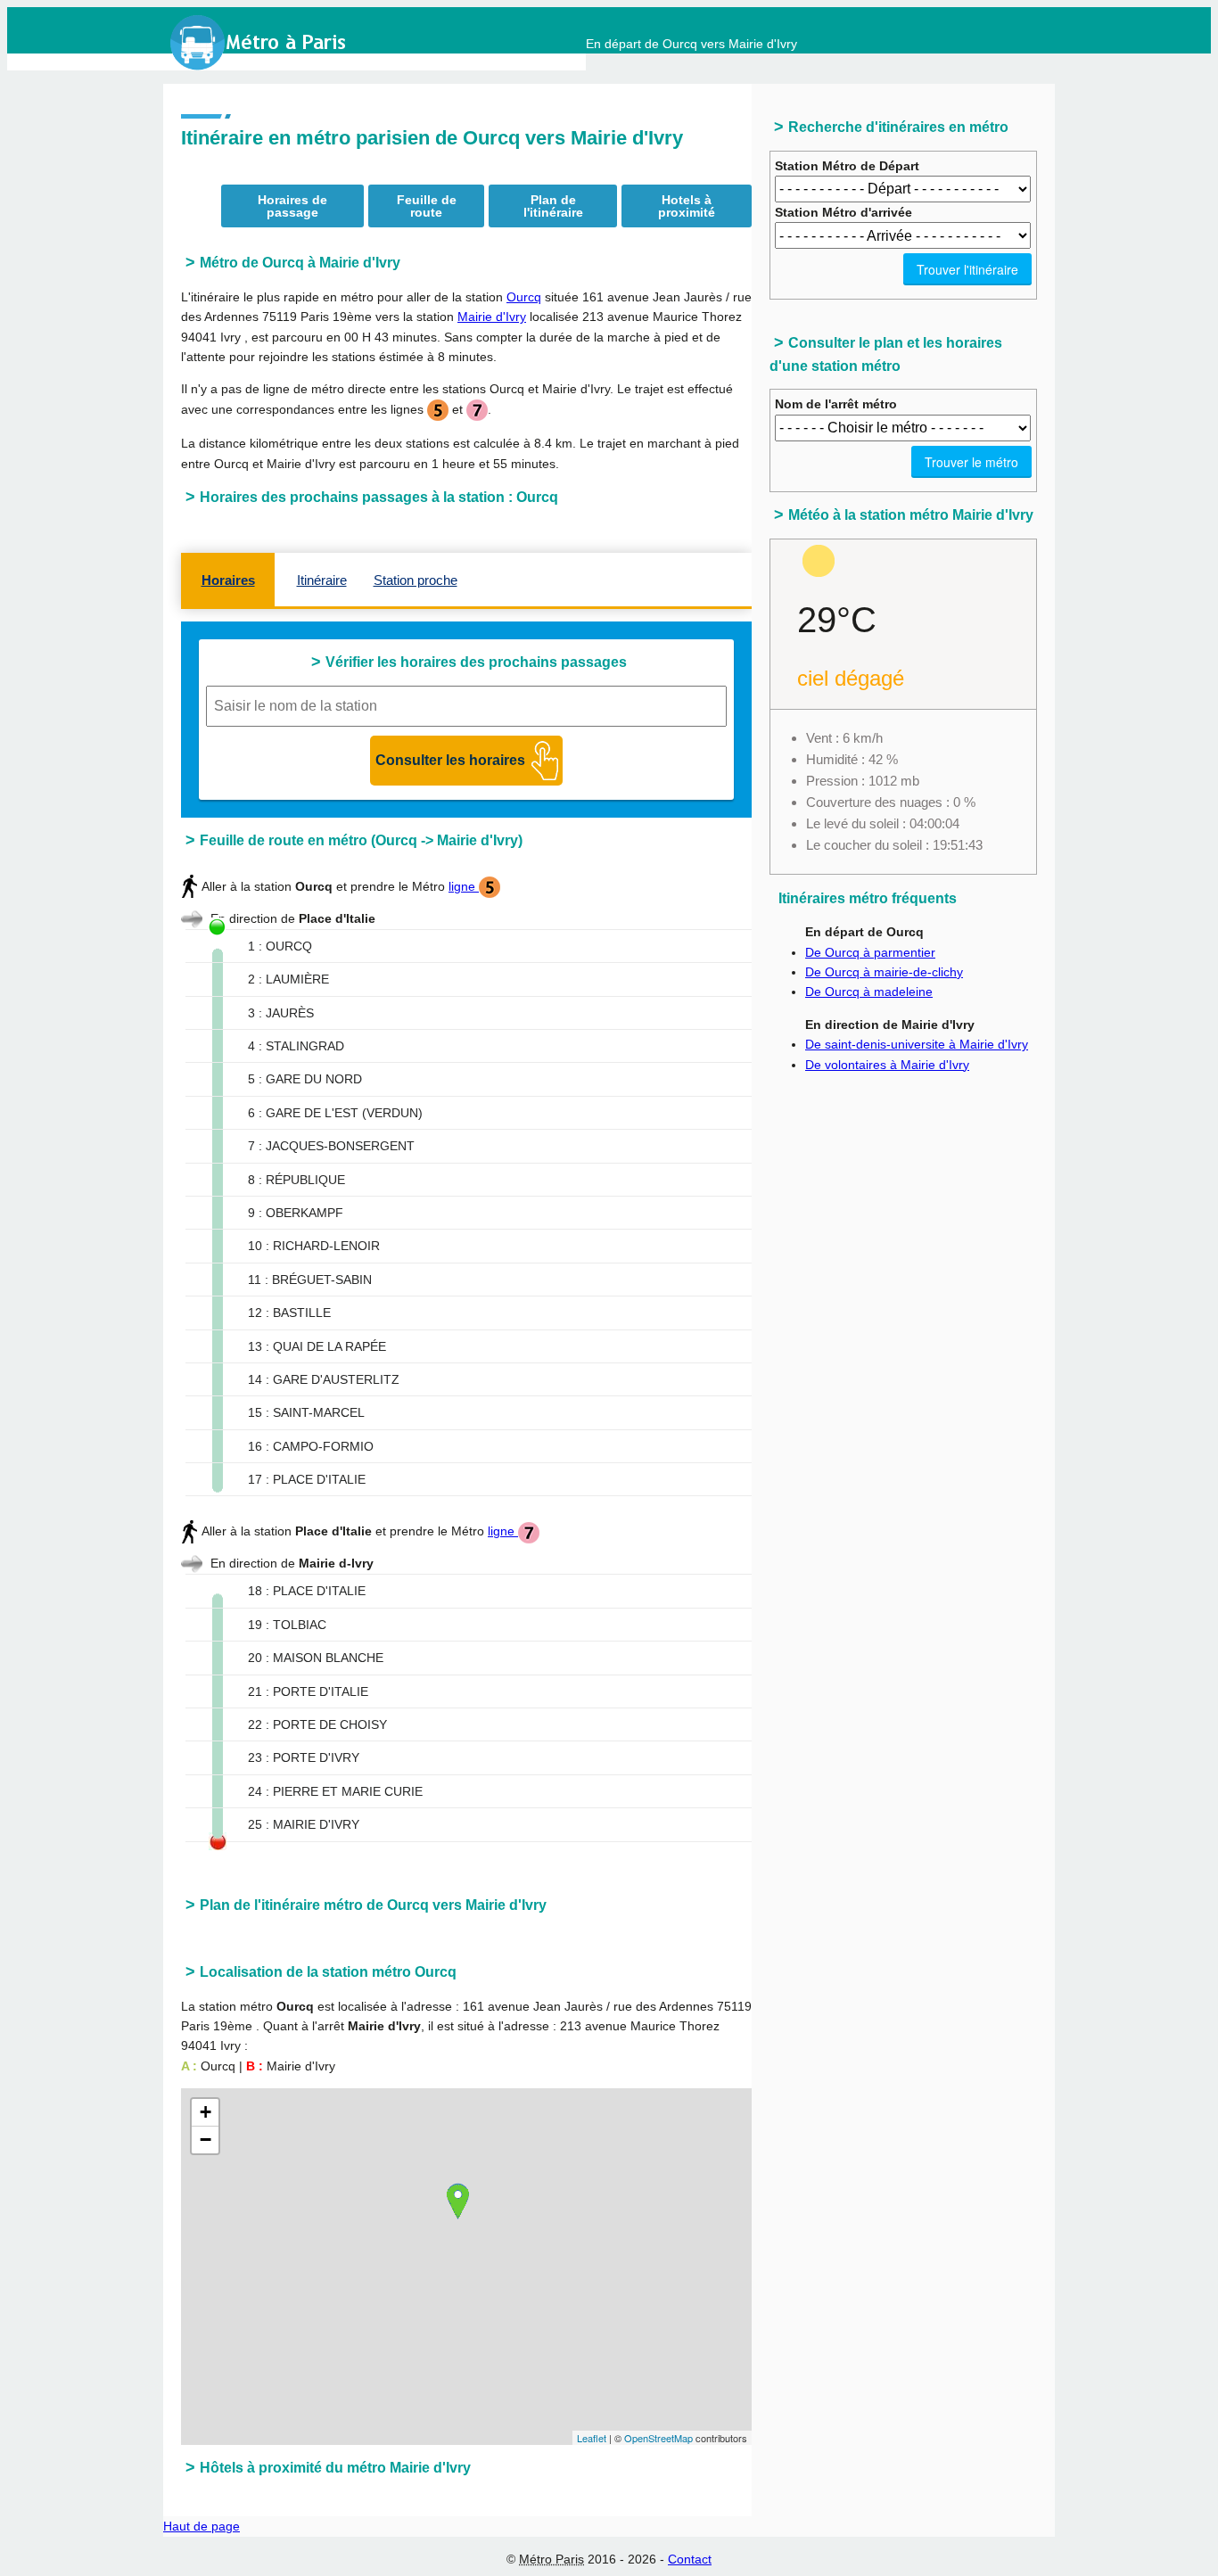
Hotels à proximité (687, 206)
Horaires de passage (292, 206)
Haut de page (202, 2526)
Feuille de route (427, 206)
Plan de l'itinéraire (553, 206)
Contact (690, 2559)
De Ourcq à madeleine (869, 992)
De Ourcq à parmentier (870, 952)
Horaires (228, 580)
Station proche (416, 580)
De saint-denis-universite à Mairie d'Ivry (917, 1044)
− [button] (206, 2140)
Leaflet (592, 2438)
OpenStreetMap (658, 2438)
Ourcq (524, 297)
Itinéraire (322, 580)
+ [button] (206, 2112)
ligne (464, 886)
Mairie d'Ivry (492, 317)
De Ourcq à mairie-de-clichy (884, 972)
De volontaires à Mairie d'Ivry (887, 1065)
